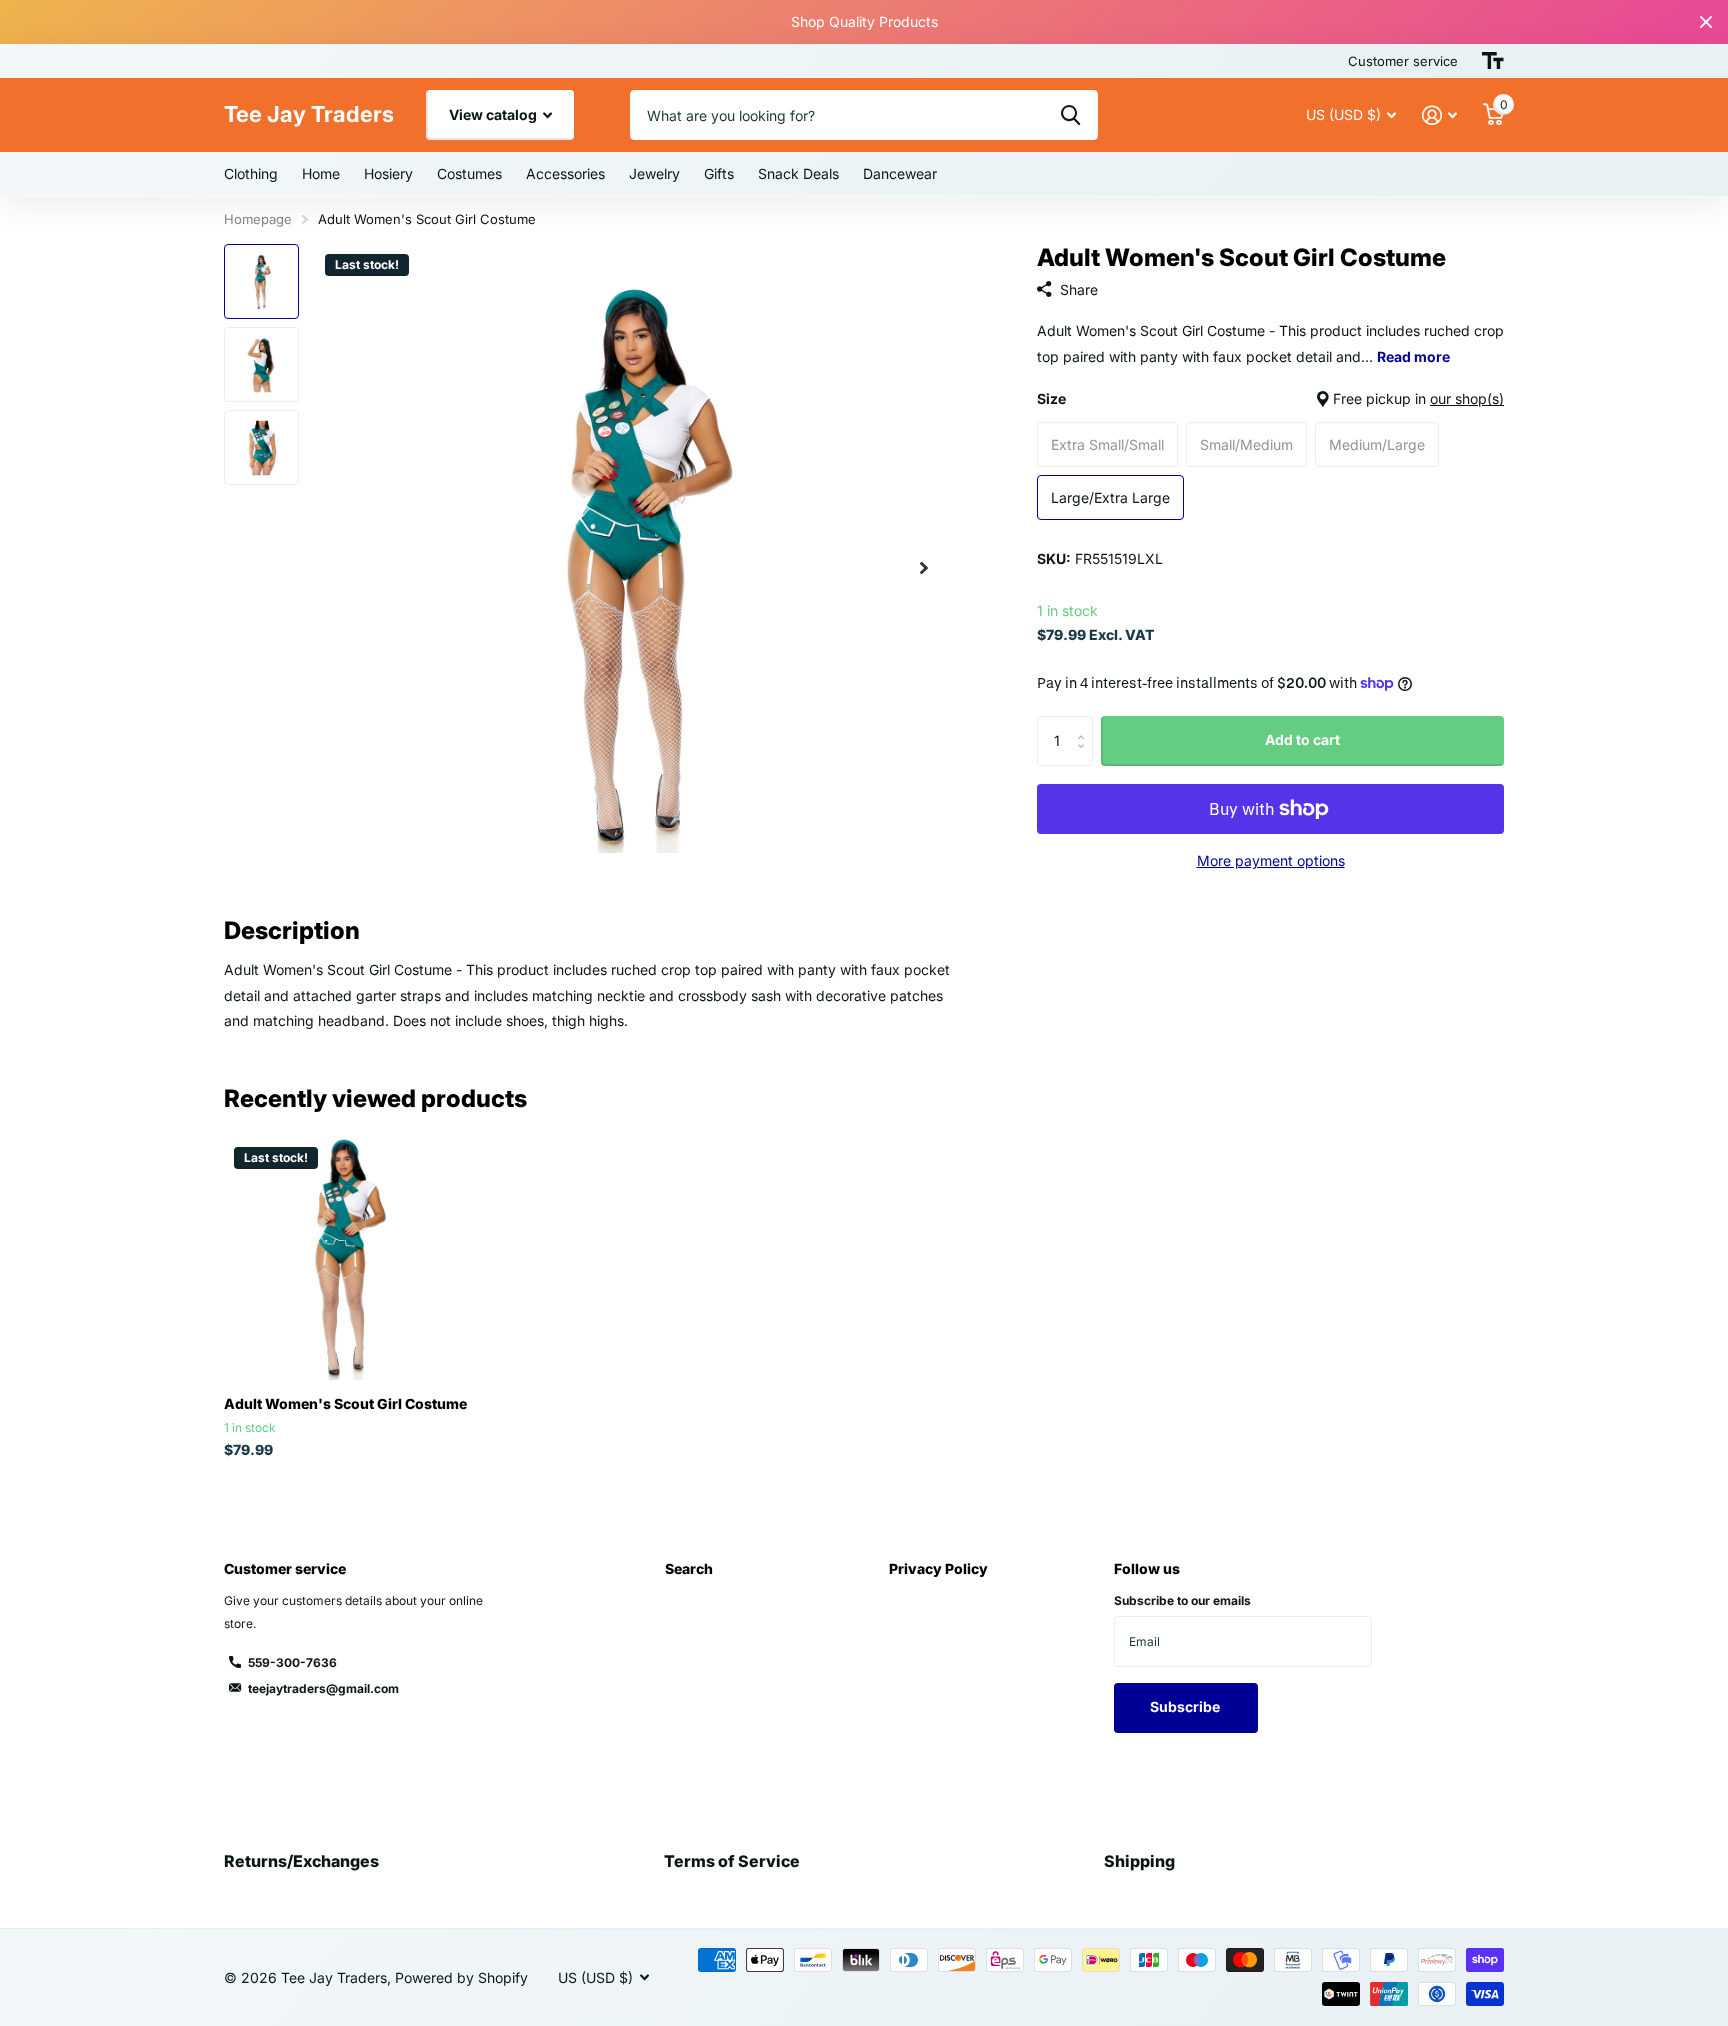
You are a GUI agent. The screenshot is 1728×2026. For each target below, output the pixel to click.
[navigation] (261, 281)
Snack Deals (798, 173)
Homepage (258, 219)
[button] (924, 567)
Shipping (1139, 1861)
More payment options (1271, 860)
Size (1270, 398)
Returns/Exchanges (301, 1861)
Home (321, 173)
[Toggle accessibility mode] (1493, 61)
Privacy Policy (938, 1568)
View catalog (494, 114)
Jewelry (654, 173)
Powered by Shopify (461, 1977)
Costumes (469, 173)
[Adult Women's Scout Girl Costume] (345, 1258)
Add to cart (1302, 739)
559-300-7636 (292, 1662)
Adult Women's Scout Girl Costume (345, 1403)
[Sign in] (1439, 115)
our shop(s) (1467, 398)
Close (1706, 22)
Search (689, 1568)
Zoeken (1070, 115)
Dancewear (900, 173)
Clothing (251, 173)
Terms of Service (732, 1861)
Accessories (565, 173)
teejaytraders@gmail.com (323, 1688)
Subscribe (1186, 1706)
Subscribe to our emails (1182, 1600)
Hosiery (388, 173)
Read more (1413, 356)
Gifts (719, 173)
